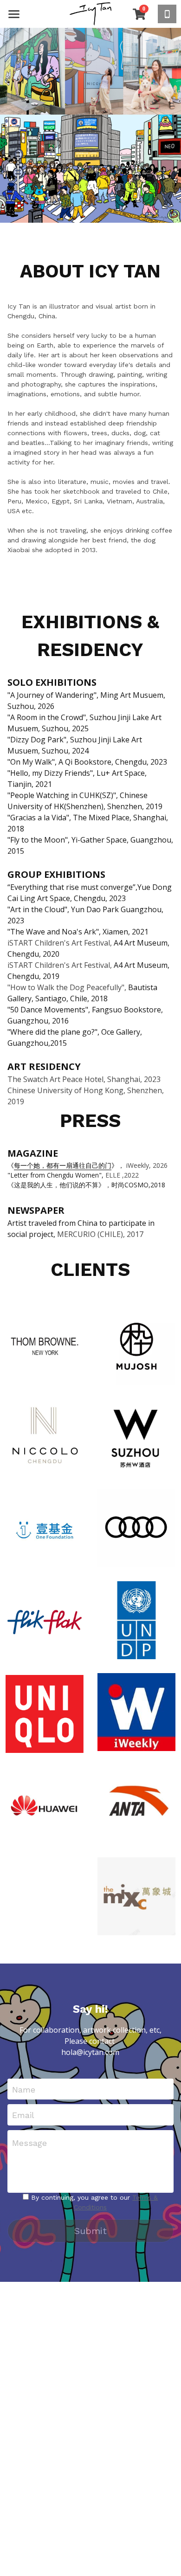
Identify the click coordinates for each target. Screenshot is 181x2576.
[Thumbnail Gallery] (45, 1346)
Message (29, 2143)
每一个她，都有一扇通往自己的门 (63, 1165)
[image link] (90, 13)
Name (24, 2089)
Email (23, 2115)
